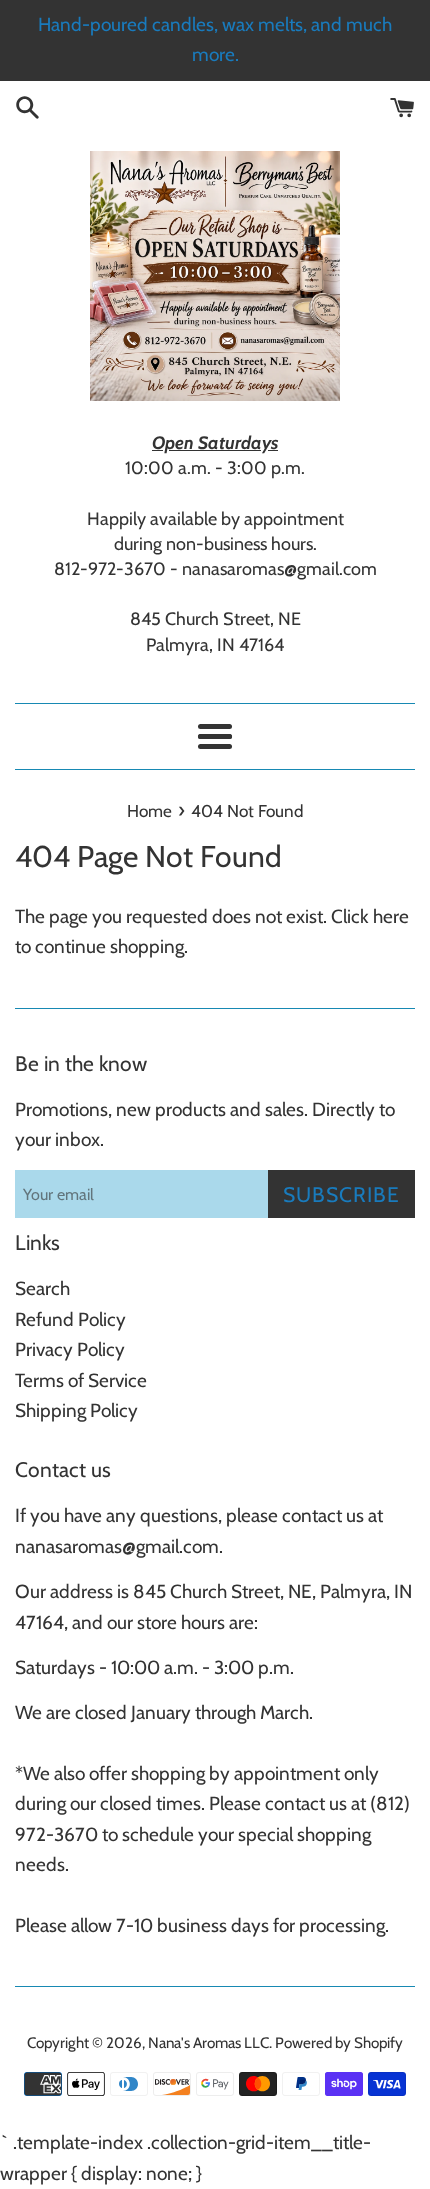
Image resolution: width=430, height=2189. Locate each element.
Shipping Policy (76, 1410)
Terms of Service (81, 1380)
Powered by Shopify (339, 2042)
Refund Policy (70, 1319)
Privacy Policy (70, 1349)
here (391, 916)
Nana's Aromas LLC (208, 2042)
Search (42, 1288)
